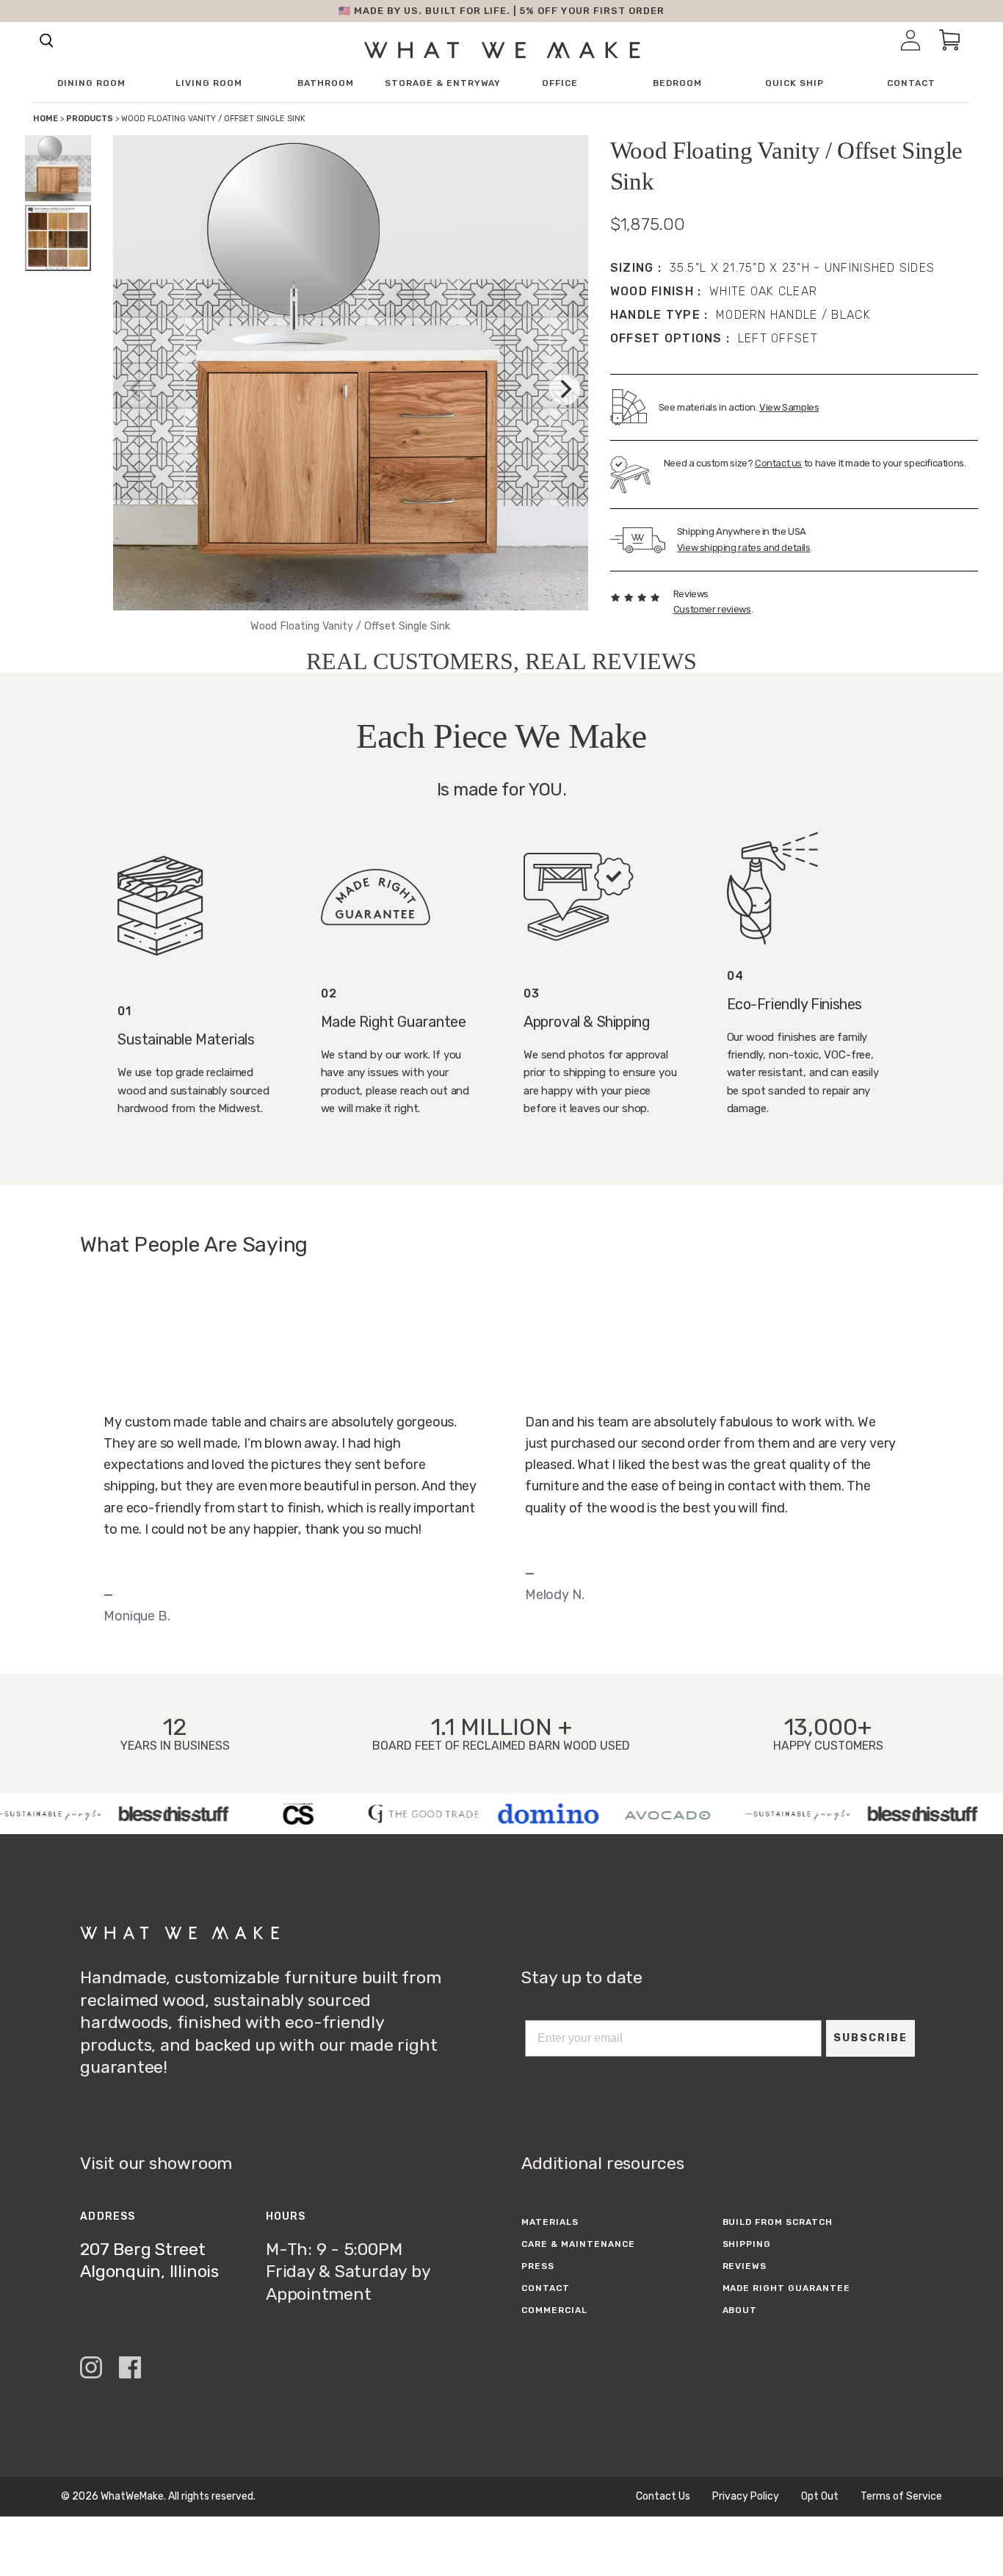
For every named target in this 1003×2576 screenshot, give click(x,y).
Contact (546, 2288)
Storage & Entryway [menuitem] (443, 83)
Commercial (554, 2310)
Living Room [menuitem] (209, 83)
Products (90, 119)
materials (550, 2222)
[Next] (565, 389)
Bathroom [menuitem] (326, 83)
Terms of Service (901, 2497)
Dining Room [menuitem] (91, 83)
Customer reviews (712, 609)
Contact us (778, 463)
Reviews (745, 2266)
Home (46, 119)
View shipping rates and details (744, 548)
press (538, 2266)
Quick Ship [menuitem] (794, 83)
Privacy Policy (746, 2497)
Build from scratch (778, 2222)
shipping (747, 2244)
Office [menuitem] (560, 83)
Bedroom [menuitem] (677, 83)
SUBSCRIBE (870, 2038)
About (740, 2310)
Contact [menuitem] (911, 83)
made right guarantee (786, 2288)
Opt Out (820, 2497)
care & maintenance (578, 2244)
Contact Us (663, 2497)
